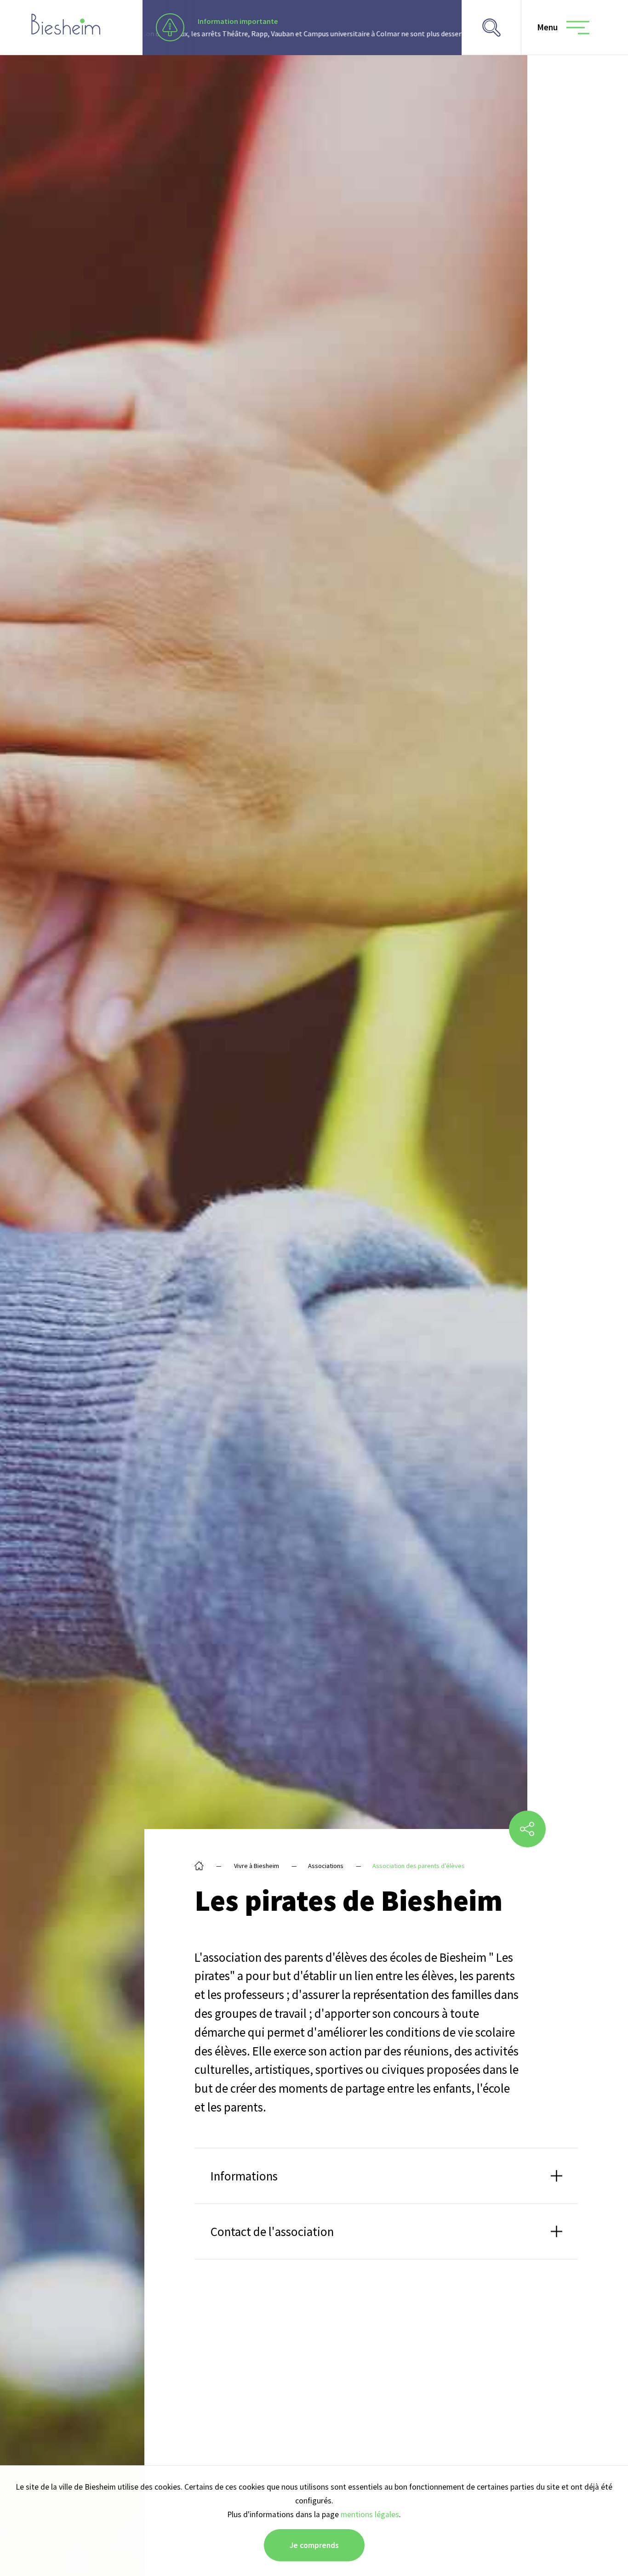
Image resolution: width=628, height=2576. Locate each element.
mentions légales (370, 2514)
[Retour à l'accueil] (200, 1866)
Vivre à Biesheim (257, 1866)
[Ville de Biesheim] (66, 24)
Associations (326, 1866)
